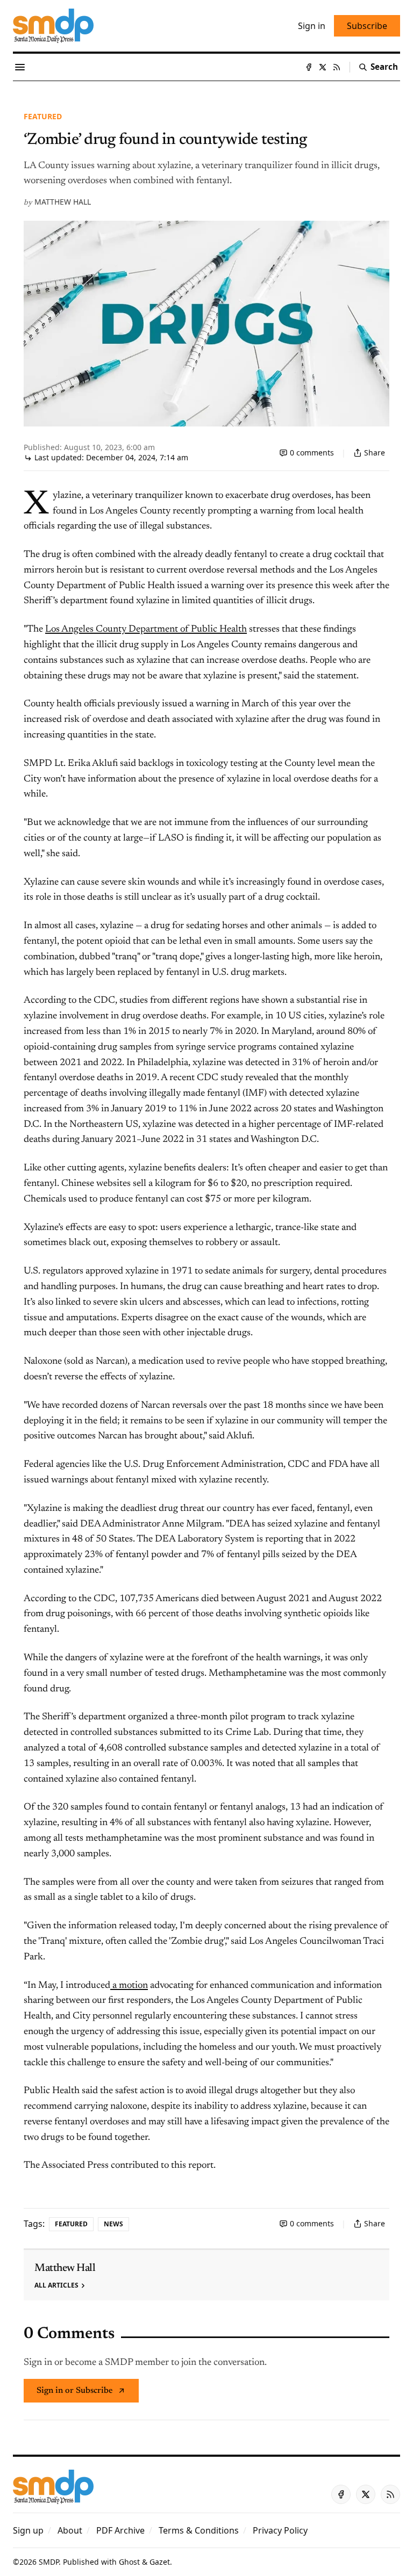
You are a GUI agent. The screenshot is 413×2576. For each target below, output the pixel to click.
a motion (129, 1986)
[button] (28, 2530)
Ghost (129, 2562)
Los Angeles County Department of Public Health (146, 629)
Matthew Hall (63, 202)
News (113, 2224)
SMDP (49, 2562)
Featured (43, 116)
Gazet (160, 2562)
